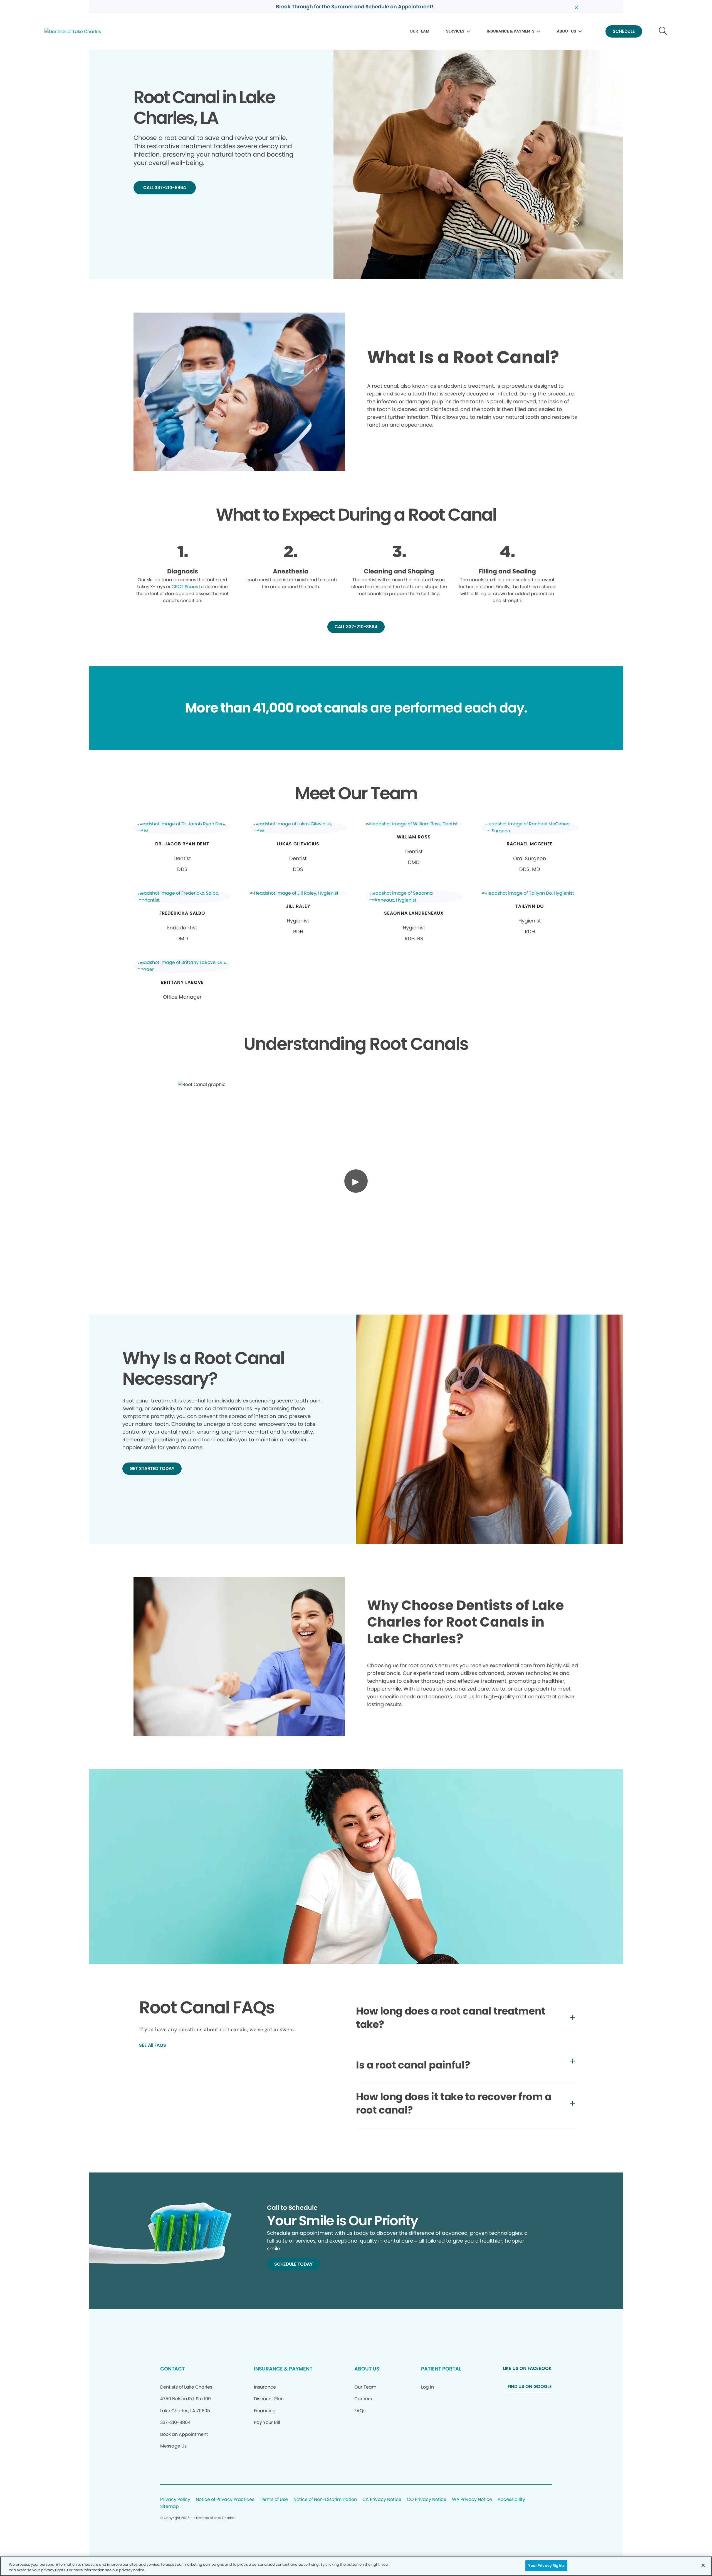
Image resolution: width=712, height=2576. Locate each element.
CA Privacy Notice (382, 2500)
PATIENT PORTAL (441, 2369)
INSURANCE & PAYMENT (283, 2369)
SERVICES (455, 31)
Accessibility (511, 2500)
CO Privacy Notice (427, 2500)
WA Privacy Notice (472, 2500)
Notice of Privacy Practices (225, 2500)
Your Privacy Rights (546, 2566)
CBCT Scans (185, 587)
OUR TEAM (420, 31)
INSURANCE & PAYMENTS (511, 31)
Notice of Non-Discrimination (325, 2500)
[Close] (703, 2565)
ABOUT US (567, 31)
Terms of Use (274, 2500)
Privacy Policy (175, 2500)
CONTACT (172, 2369)
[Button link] (663, 32)
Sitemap (170, 2507)
